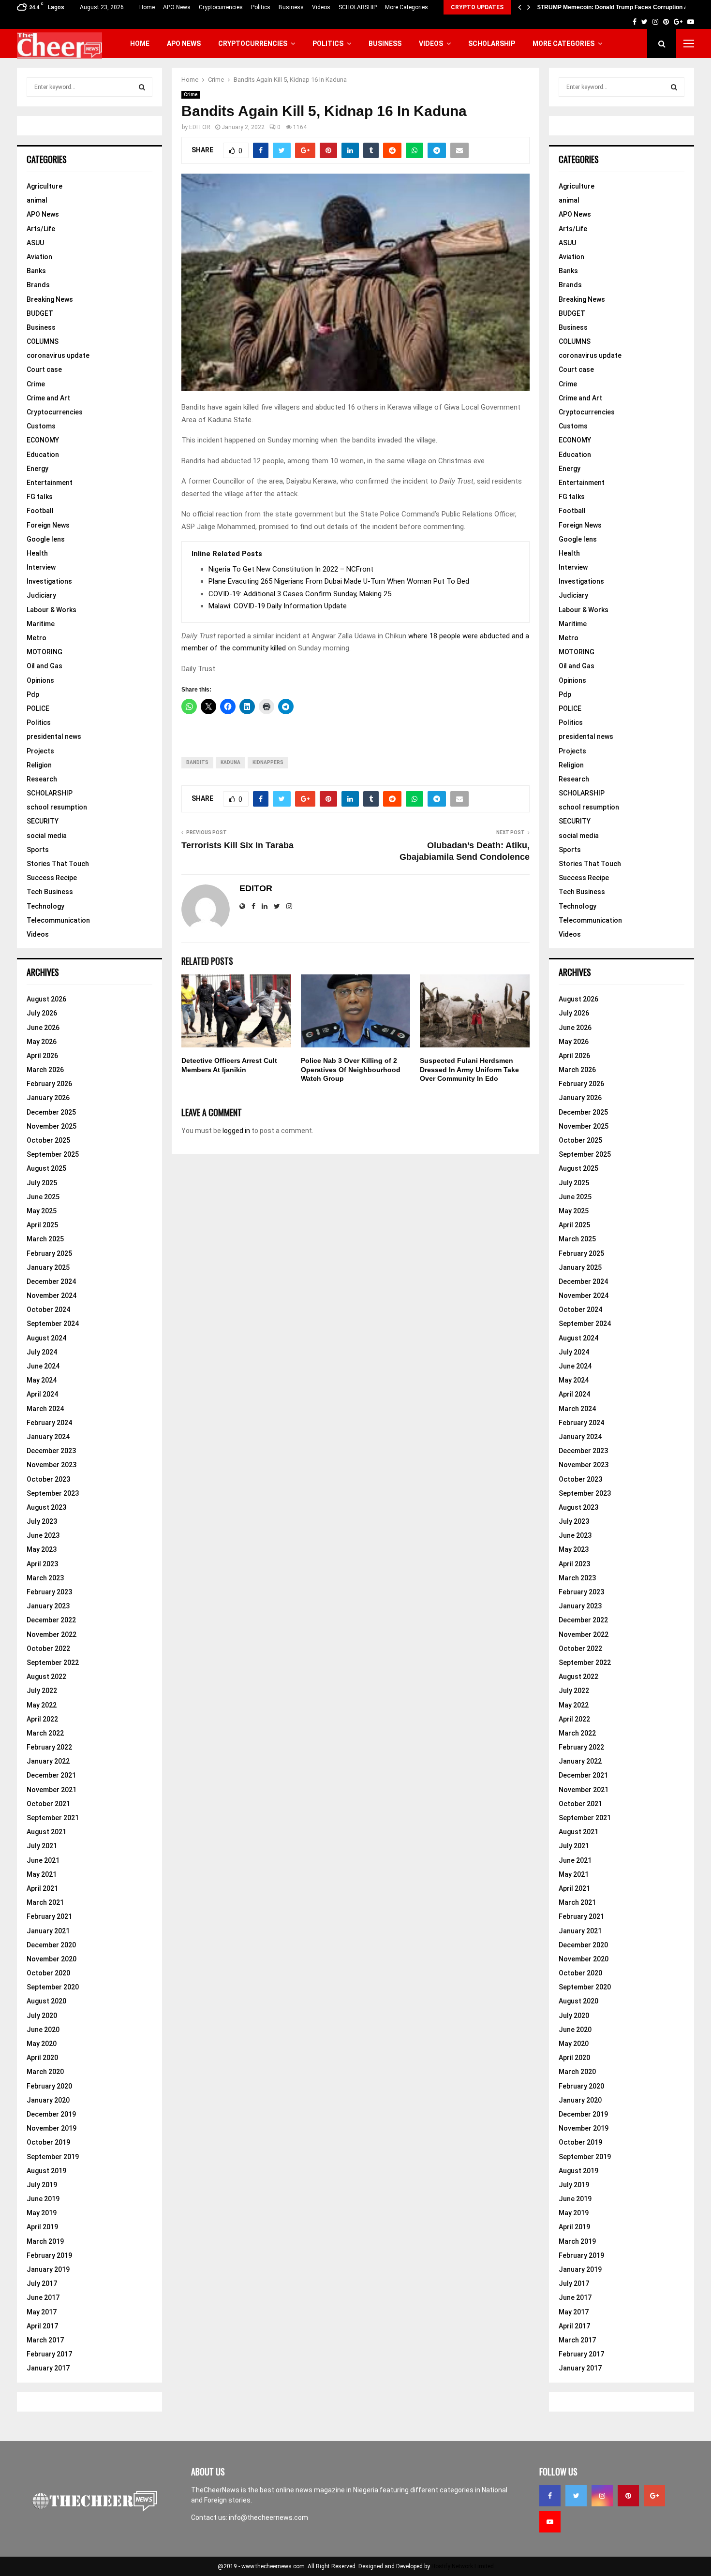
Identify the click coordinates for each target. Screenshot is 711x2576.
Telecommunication (58, 920)
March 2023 (45, 1578)
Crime (191, 95)
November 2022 (52, 1634)
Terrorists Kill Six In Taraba (237, 845)
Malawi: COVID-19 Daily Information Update (278, 606)
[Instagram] (602, 2496)
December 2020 (51, 1945)
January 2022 (48, 1761)
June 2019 (43, 2199)
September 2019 (53, 2157)
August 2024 (46, 1338)
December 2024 (51, 1281)
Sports (38, 850)
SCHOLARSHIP (358, 7)
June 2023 (43, 1535)
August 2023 (46, 1507)
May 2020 (42, 2044)
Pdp (33, 694)
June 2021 (43, 1860)
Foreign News (48, 525)
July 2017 (42, 2283)
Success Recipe (52, 878)
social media (47, 836)
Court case (44, 369)
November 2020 (52, 1959)
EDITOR (200, 127)
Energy (37, 469)
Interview (41, 567)
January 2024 (48, 1437)
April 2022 (42, 1719)
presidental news (54, 736)
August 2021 (46, 1832)
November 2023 (52, 1465)
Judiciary (41, 595)
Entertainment (50, 483)
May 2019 (42, 2213)
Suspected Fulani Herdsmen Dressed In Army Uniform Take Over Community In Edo (469, 1069)
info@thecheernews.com (268, 2517)
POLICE (38, 708)
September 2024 (53, 1324)
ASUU (35, 243)
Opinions (40, 680)
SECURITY (43, 821)
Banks (36, 271)
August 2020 (46, 2001)
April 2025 (42, 1225)
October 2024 (48, 1310)
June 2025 (43, 1197)
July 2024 (42, 1352)
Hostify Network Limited (463, 2566)
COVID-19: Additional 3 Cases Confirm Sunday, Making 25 (300, 594)
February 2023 (49, 1592)
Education (43, 455)
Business (291, 7)
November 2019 (52, 2128)
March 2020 (45, 2072)
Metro (37, 638)
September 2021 (53, 1818)
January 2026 (48, 1098)
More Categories (407, 7)
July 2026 (42, 1013)
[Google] (654, 2496)
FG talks (40, 497)
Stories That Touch (58, 864)
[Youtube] (550, 2522)
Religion (39, 765)
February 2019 (49, 2255)
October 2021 (48, 1804)
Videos (321, 7)
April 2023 (42, 1564)
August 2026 (46, 999)
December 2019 (51, 2114)
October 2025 (48, 1140)
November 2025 (52, 1126)
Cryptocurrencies (221, 7)
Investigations (49, 581)
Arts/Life (41, 229)
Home (147, 7)
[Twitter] (576, 2496)
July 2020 (42, 2016)
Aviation (39, 257)
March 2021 (45, 1902)
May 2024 (42, 1380)
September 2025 (53, 1154)
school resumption (57, 807)
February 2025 (49, 1253)
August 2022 (46, 1677)
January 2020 (48, 2100)
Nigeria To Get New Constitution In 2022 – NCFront (291, 569)
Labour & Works (52, 610)
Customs (41, 426)
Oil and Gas (44, 666)
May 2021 (42, 1874)
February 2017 (49, 2354)
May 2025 (42, 1211)
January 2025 (48, 1267)
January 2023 (48, 1606)
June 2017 (43, 2297)
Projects (40, 751)
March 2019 (45, 2241)
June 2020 (43, 2030)
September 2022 (53, 1663)
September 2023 (53, 1493)
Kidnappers (268, 762)
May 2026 (42, 1042)
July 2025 (42, 1183)
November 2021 (52, 1790)
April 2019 (42, 2227)
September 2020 (53, 1987)
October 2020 (48, 1973)
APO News (177, 7)
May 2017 (42, 2312)
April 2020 (42, 2058)
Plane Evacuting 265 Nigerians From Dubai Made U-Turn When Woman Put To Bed (339, 581)
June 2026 (43, 1028)
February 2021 (49, 1916)
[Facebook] (550, 2496)
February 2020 (49, 2086)
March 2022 (45, 1733)
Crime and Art (48, 398)
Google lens (46, 539)
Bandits (197, 762)
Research (42, 779)
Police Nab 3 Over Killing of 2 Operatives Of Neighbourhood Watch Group (351, 1069)
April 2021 (42, 1888)
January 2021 (48, 1931)
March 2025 (45, 1239)
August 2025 (46, 1168)
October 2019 (48, 2142)
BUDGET (40, 313)
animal (37, 200)
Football (40, 511)
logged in (236, 1131)
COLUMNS (43, 341)
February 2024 (49, 1423)
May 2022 (42, 1705)
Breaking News (50, 299)
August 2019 (46, 2171)
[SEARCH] (142, 87)
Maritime (41, 624)
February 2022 (49, 1747)
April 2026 (42, 1056)
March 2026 (45, 1070)
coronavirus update (58, 355)
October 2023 (48, 1479)
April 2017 (42, 2326)
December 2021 (51, 1775)
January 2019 (48, 2269)
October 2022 (48, 1649)
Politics (261, 7)
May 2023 (42, 1549)
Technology (45, 906)
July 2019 (42, 2185)
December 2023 (51, 1451)
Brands (38, 285)
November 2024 (52, 1295)
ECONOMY (43, 440)
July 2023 (42, 1521)
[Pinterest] (628, 2496)
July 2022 (42, 1691)
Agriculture (44, 186)
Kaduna (230, 762)
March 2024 (45, 1409)
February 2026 (49, 1084)
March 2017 (45, 2340)
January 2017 (48, 2368)
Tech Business (50, 892)
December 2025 (51, 1112)
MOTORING (44, 652)
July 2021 (42, 1846)
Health (37, 553)
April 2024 (42, 1394)
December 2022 (51, 1620)
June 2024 (43, 1366)
